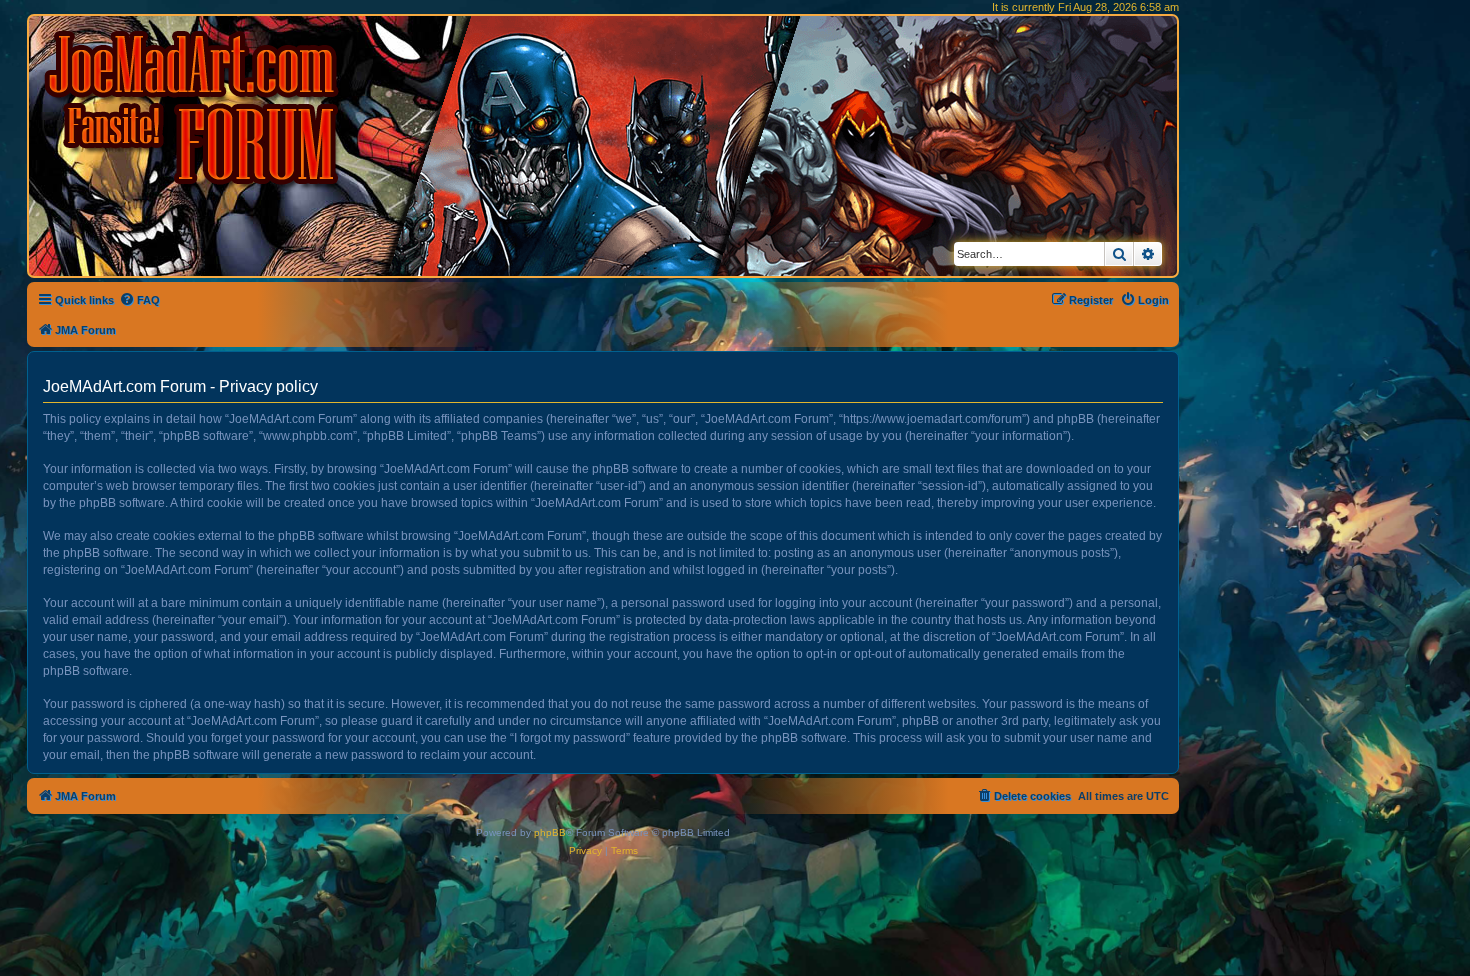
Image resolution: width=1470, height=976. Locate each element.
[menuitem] (139, 300)
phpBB (550, 832)
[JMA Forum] (195, 107)
